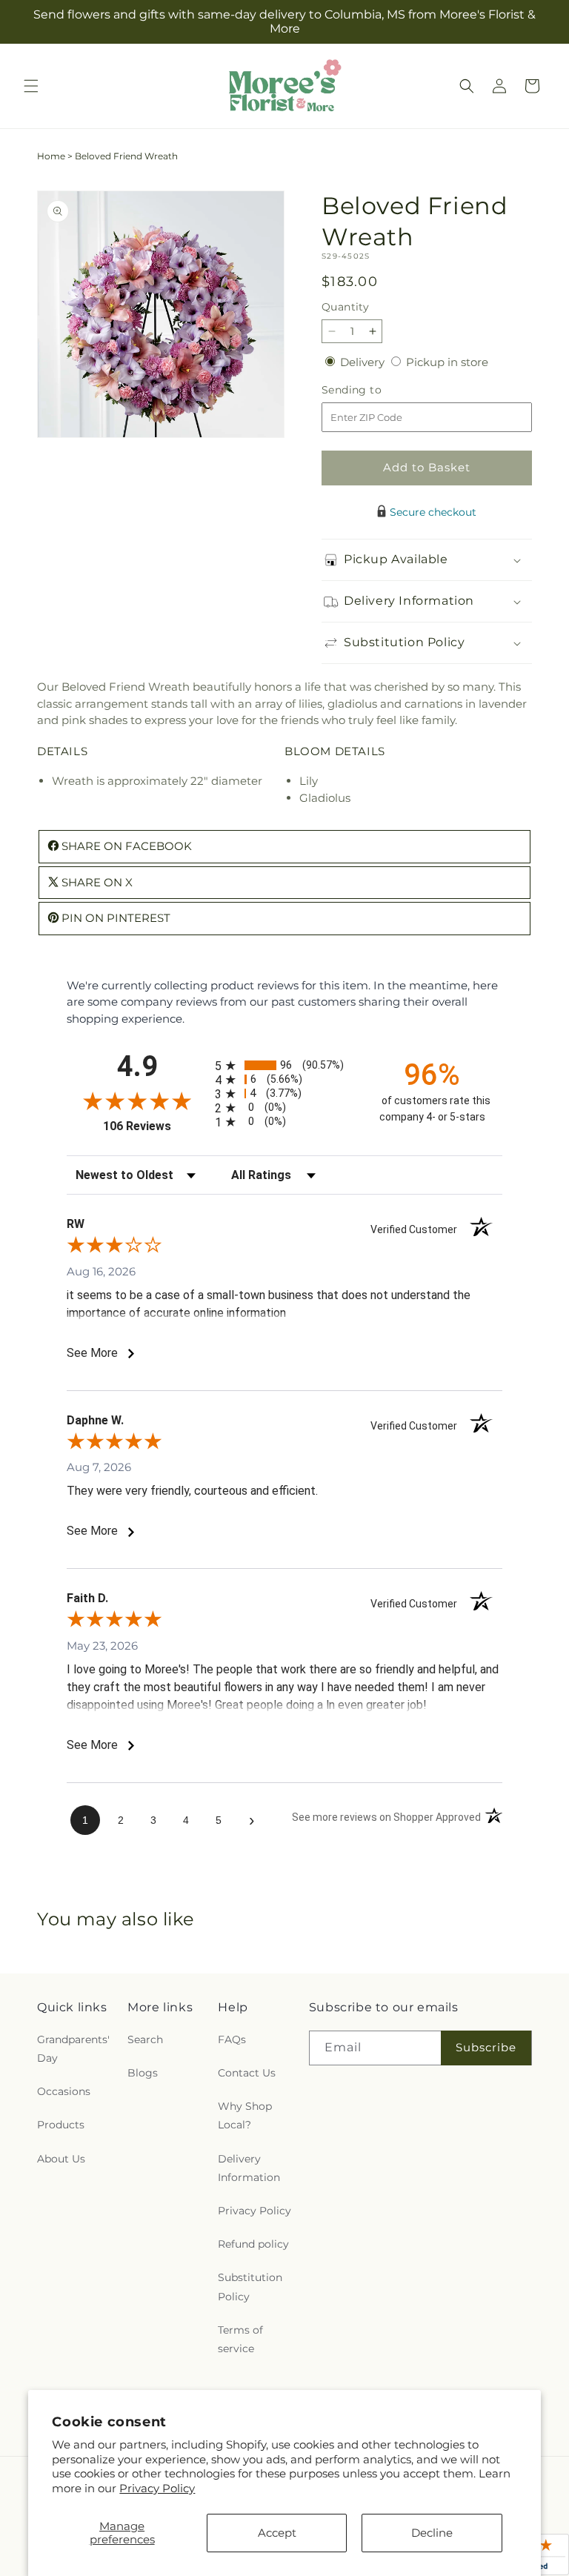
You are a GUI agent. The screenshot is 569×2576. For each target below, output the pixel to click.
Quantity (345, 307)
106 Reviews (155, 1126)
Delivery (364, 362)
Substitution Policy (250, 2287)
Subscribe (486, 2047)
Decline (432, 2533)
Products (61, 2125)
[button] (31, 86)
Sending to (374, 390)
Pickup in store (447, 362)
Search (145, 2039)
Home (51, 156)
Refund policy (253, 2244)
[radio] (284, 1065)
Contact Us (247, 2073)
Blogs (143, 2073)
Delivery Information (249, 2168)
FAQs (232, 2039)
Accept (277, 2533)
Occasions (64, 2091)
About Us (61, 2159)
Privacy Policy (157, 2488)
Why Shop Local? (245, 2115)
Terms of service (240, 2339)
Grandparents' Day (73, 2049)
